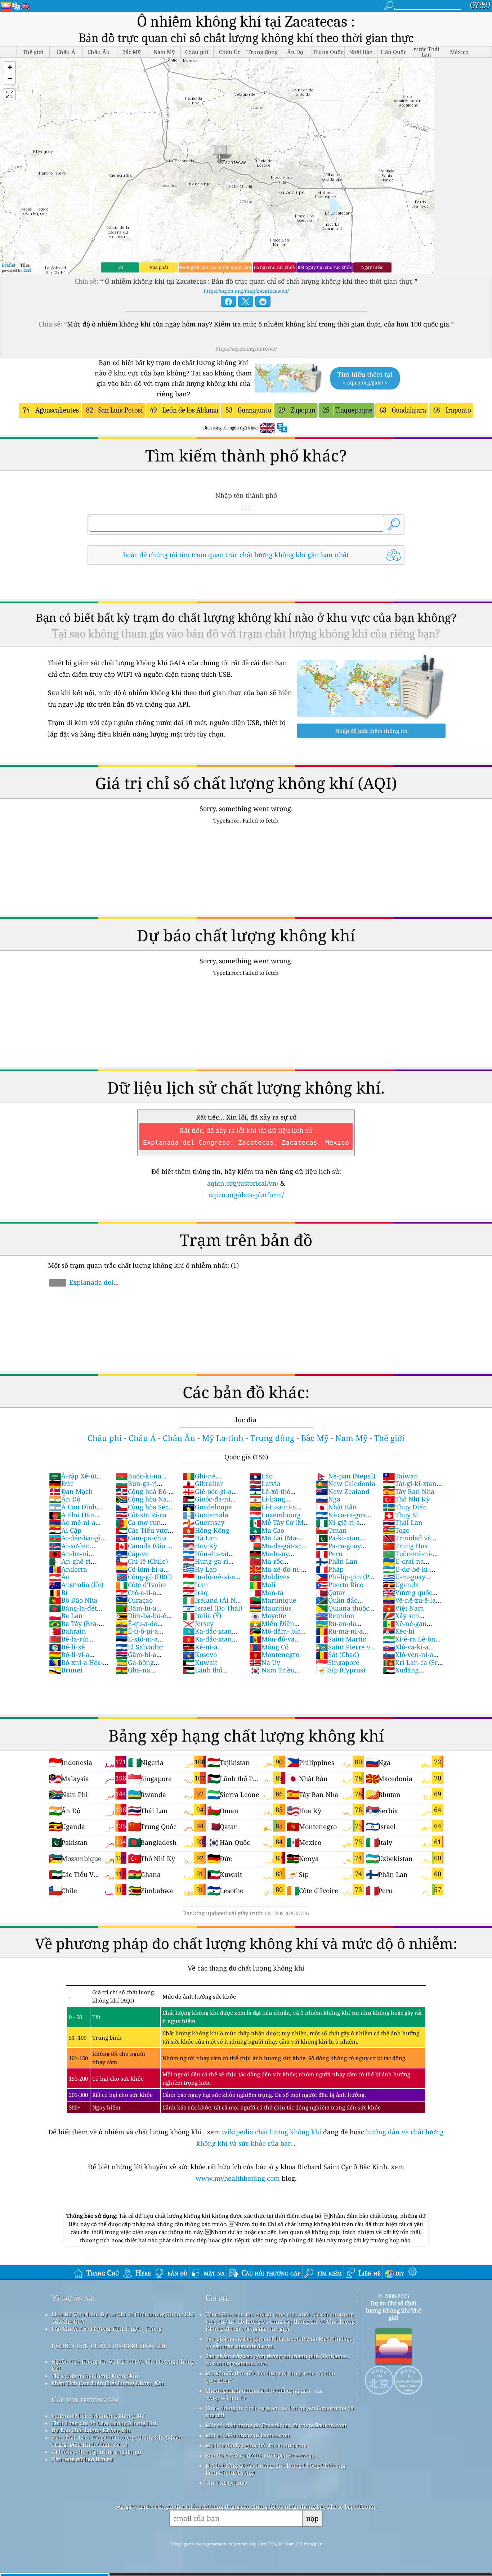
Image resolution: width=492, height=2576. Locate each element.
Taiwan (401, 1476)
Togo (396, 1530)
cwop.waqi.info (226, 2398)
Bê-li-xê (67, 1647)
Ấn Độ (65, 1499)
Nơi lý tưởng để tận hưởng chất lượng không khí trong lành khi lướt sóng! (276, 2469)
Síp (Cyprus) (341, 1670)
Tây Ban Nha (409, 1491)
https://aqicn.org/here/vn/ (246, 349)
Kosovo (200, 1654)
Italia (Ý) (202, 1616)
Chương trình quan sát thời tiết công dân (258, 2391)
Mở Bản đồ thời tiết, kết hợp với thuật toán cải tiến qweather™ (270, 2377)
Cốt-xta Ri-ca (141, 1515)
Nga (328, 1499)
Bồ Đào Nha (73, 1600)
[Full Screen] (10, 94)
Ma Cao (267, 1530)
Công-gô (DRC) (144, 1577)
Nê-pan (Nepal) (346, 1476)
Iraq (195, 1593)
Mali (262, 1585)
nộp (312, 2518)
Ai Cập (65, 1530)
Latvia (265, 1483)
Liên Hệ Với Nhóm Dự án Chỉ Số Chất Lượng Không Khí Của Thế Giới (123, 2318)
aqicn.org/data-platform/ (246, 1195)
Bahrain (68, 1631)
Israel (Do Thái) (213, 1608)
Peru (329, 1554)
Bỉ (58, 1593)
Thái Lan (403, 1522)
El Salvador (139, 1647)
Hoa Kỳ (200, 1546)
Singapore (338, 1662)
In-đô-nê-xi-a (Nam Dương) (209, 1581)
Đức (61, 1483)
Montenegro (274, 1654)
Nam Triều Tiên (272, 1674)
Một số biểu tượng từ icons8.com (248, 2435)
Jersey (198, 1623)
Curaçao (134, 1600)
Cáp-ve (132, 1554)
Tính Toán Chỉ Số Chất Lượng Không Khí (104, 2423)
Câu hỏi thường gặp (85, 2399)
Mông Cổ (269, 1647)
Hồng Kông (206, 1530)
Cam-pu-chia (141, 1538)
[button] (10, 67)
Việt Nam (403, 1608)
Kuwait (200, 1662)
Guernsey (203, 1522)
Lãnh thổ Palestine (202, 1674)
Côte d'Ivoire (141, 1585)
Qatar (330, 1593)
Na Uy (265, 1662)
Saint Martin (341, 1639)
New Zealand (343, 1491)
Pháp (330, 1569)
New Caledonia (346, 1483)
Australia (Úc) (76, 1585)
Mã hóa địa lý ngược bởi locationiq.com (256, 2445)
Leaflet (9, 265)
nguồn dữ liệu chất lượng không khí (98, 2416)
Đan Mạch (71, 1491)
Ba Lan (66, 1616)
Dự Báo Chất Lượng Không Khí (91, 2430)
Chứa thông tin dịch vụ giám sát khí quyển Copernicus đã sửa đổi (280, 2411)
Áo (59, 1577)
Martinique (273, 1600)
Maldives (269, 1577)
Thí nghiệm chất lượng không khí (95, 2376)
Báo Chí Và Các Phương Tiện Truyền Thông (107, 2329)
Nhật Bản (336, 1507)
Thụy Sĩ (401, 1515)
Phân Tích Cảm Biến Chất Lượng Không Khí (108, 2383)
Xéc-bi (399, 1631)
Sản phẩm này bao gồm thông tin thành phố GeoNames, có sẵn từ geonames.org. (278, 2360)
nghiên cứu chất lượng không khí (109, 2345)
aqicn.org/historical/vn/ (243, 1183)
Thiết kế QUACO (226, 2483)
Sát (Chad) (337, 1654)
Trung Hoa (405, 1546)
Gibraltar (203, 1483)
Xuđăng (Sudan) (401, 1674)
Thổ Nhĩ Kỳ (406, 1499)
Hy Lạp (200, 1569)
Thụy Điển (405, 1507)
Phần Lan (337, 1561)
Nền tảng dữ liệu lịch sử (82, 2459)
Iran (195, 1585)
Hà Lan (200, 1538)
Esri (27, 270)
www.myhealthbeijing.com (239, 2178)
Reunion (335, 1616)
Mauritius (270, 1608)
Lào (261, 1476)
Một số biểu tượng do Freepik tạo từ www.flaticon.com (276, 2425)
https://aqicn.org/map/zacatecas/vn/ (246, 291)
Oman (331, 1530)
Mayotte (268, 1616)
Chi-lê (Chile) (142, 1561)
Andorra (68, 1569)
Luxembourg (275, 1515)
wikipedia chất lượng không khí (272, 2132)
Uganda (401, 1585)
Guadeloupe (207, 1507)
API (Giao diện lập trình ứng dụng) (96, 2452)
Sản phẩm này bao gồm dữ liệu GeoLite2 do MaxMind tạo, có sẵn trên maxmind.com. (280, 2342)
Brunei (66, 1670)
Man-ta (266, 1593)
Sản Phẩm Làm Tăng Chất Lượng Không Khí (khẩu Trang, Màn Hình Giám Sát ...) (116, 2441)
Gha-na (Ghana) (133, 1674)
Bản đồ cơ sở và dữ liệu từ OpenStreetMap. (260, 2455)
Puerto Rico (340, 1585)
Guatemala (205, 1515)
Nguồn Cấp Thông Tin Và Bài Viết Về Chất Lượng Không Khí (123, 2365)
